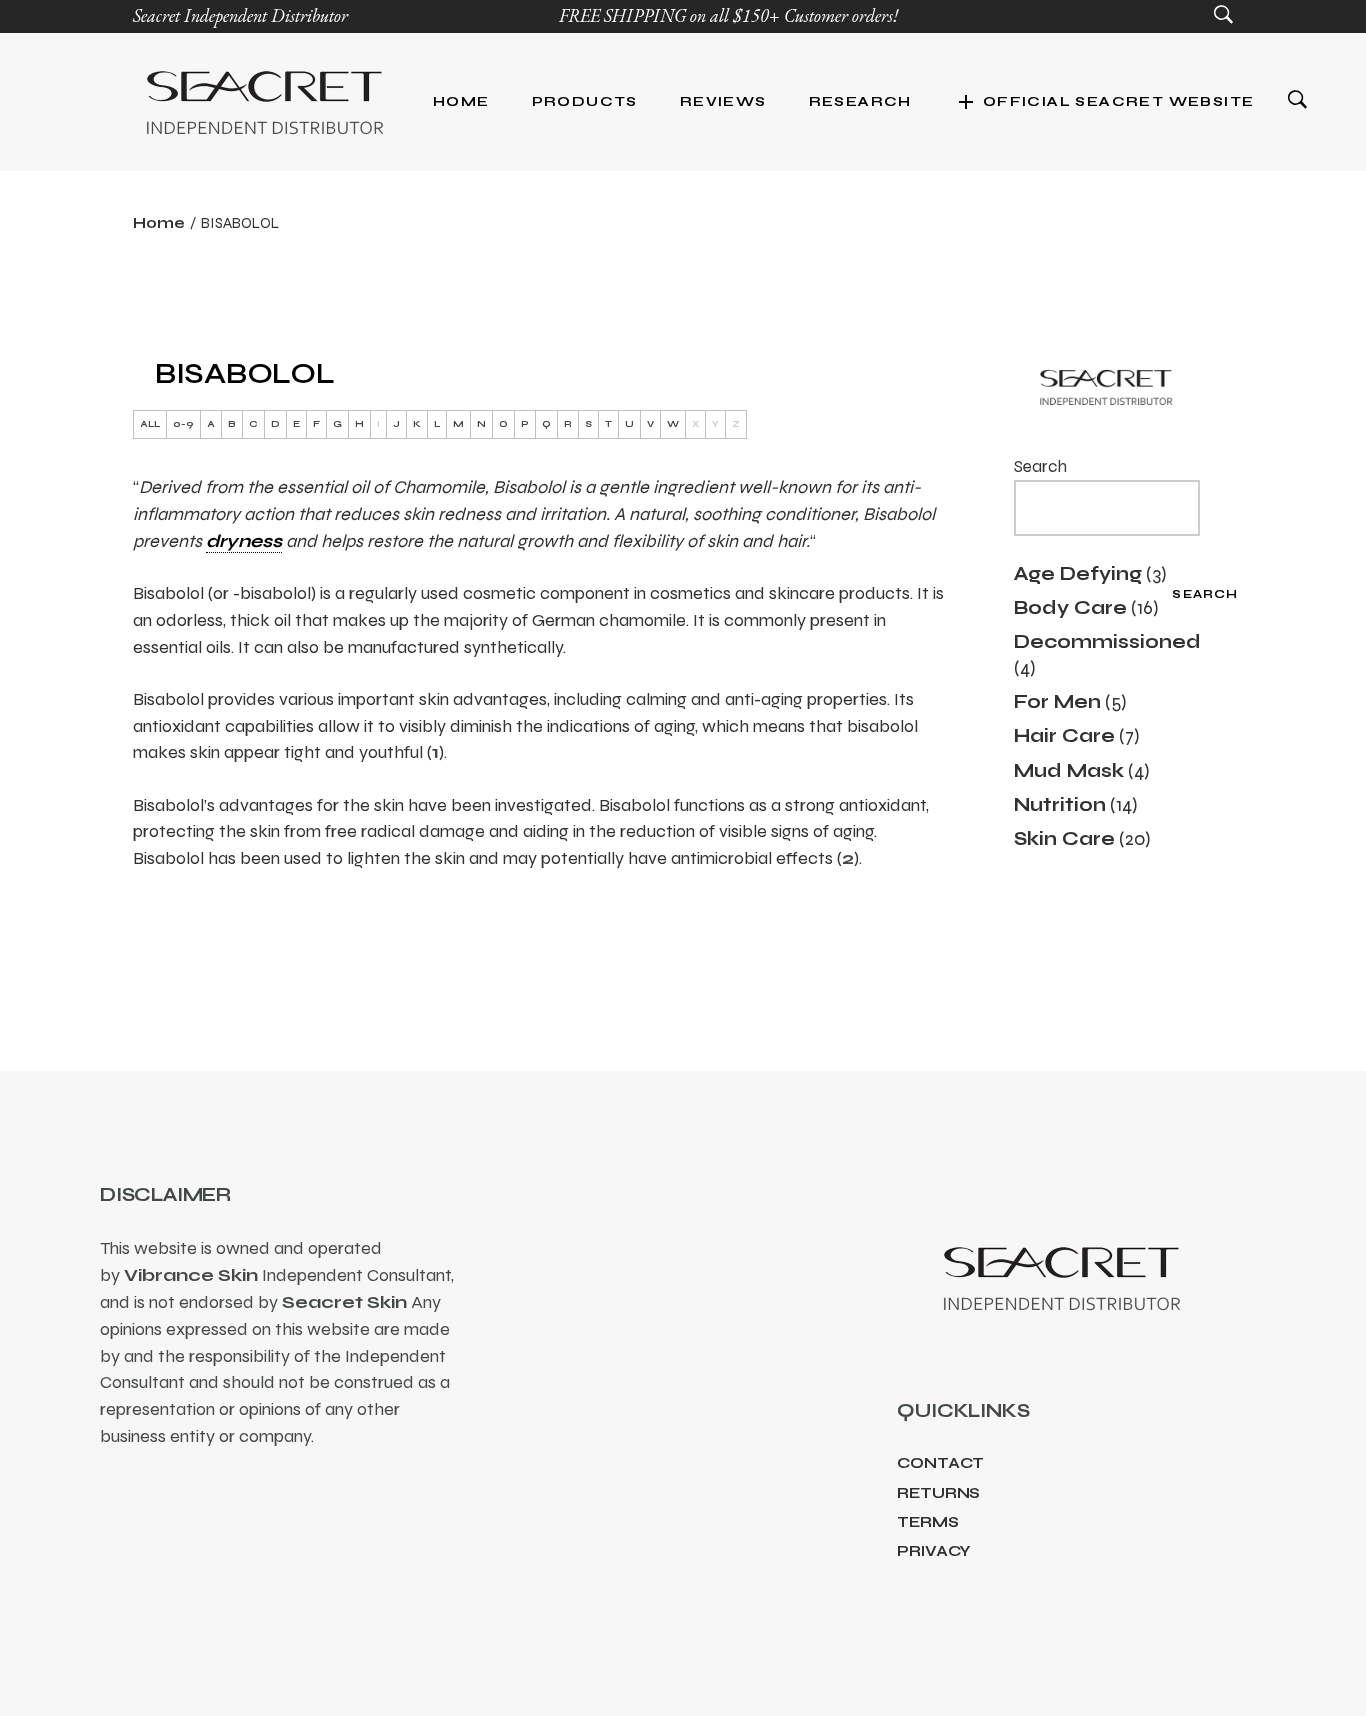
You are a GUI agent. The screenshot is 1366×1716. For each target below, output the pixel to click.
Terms (927, 1522)
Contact (940, 1463)
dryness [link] (244, 541)
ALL (150, 424)
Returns (938, 1493)
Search (1040, 466)
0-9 (183, 424)
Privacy (934, 1551)
